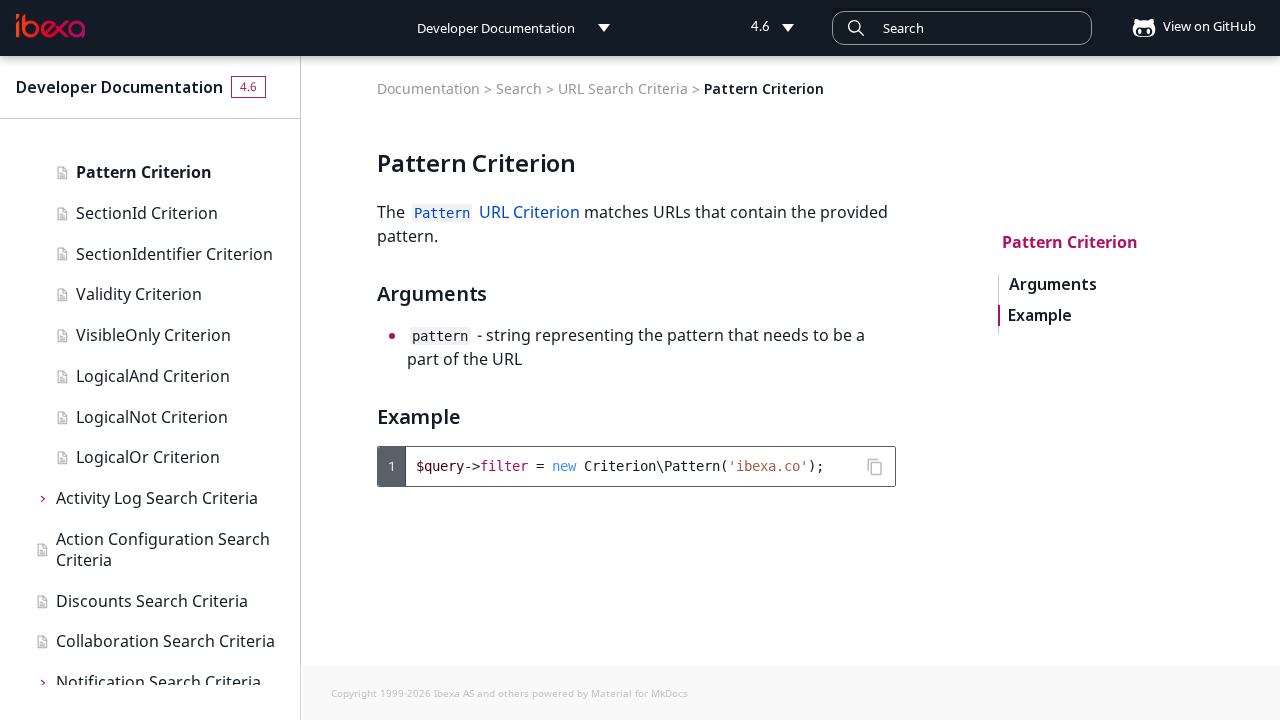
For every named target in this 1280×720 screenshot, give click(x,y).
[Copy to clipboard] (875, 467)
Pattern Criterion (144, 172)
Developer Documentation (119, 87)
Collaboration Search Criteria (165, 641)
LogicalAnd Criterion (153, 376)
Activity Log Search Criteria (157, 498)
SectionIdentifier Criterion (174, 254)
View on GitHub (1208, 26)
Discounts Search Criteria (152, 601)
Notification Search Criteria (158, 682)
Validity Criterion (139, 294)
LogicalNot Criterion (152, 417)
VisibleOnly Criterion (153, 335)
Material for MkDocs (639, 693)
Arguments (1053, 284)
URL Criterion (497, 212)
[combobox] (962, 28)
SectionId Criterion (147, 213)
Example (1040, 315)
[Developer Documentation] (50, 26)
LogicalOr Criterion (148, 457)
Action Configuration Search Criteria (163, 549)
